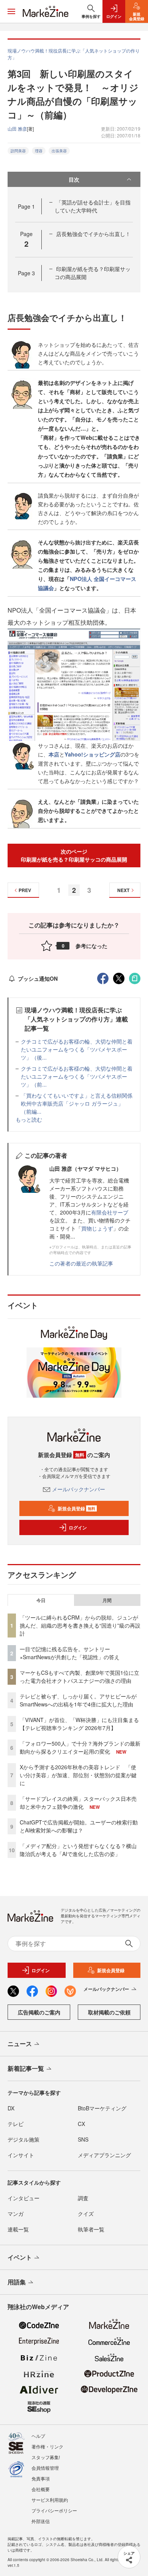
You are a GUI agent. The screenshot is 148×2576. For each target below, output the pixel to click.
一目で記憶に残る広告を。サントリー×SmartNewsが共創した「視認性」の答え (70, 1653)
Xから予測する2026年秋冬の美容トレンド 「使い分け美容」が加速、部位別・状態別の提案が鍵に (78, 1775)
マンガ (16, 2214)
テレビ (16, 2124)
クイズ (86, 2214)
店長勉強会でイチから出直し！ (93, 234)
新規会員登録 (76, 1508)
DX (11, 2108)
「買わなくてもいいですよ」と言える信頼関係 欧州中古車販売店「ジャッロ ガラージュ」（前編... (79, 1103)
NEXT (123, 890)
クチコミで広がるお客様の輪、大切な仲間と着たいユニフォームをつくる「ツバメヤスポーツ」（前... (77, 1076)
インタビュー (24, 2198)
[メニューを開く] (11, 11)
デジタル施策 (24, 2139)
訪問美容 (18, 151)
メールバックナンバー (79, 1489)
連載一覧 (18, 2229)
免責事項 (41, 2478)
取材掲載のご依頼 (109, 2012)
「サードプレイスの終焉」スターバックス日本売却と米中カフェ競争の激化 (78, 1803)
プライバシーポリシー (54, 2510)
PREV (25, 890)
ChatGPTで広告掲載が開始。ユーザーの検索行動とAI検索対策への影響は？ (79, 1826)
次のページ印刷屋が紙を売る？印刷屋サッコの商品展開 (74, 855)
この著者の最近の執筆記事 (81, 1263)
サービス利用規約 (50, 2500)
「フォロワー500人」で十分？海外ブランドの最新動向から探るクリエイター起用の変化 (80, 1747)
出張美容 (59, 151)
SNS (83, 2139)
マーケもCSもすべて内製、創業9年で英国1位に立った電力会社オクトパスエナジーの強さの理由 (80, 1677)
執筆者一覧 (91, 2229)
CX (81, 2124)
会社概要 (41, 2489)
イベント (20, 2257)
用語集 (17, 2282)
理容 (39, 151)
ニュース (20, 2044)
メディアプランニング (104, 2155)
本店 (54, 754)
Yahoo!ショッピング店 (92, 754)
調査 (83, 2198)
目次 (74, 179)
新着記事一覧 (26, 2068)
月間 (107, 1600)
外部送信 (41, 2521)
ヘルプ (38, 2436)
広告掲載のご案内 (39, 2012)
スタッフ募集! (46, 2457)
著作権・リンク (47, 2446)
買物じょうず (97, 1228)
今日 (41, 1600)
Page (26, 206)
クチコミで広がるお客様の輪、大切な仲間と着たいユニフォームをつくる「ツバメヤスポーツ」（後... (77, 1049)
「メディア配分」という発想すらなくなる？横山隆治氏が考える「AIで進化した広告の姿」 (78, 1850)
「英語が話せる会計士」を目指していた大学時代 (93, 206)
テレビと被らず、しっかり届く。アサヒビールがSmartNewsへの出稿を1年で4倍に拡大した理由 (78, 1700)
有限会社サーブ (110, 1212)
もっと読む (29, 1119)
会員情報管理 (45, 2468)
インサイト (21, 2155)
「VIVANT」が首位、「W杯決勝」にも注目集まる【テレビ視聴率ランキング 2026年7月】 (79, 1724)
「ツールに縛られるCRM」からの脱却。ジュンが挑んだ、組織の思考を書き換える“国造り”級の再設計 (80, 1625)
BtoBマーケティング (102, 2108)
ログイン (78, 1527)
